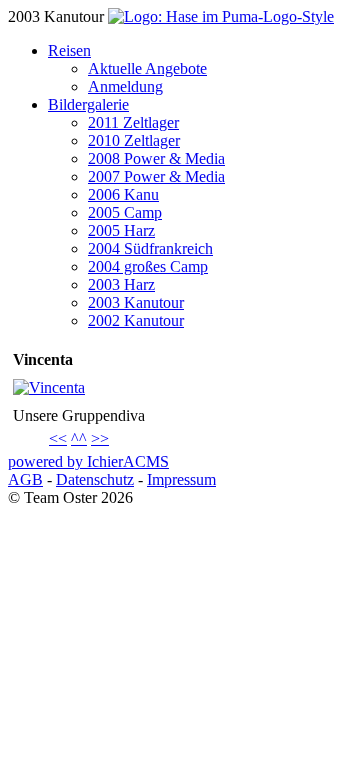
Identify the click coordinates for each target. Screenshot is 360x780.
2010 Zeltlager (134, 140)
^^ (79, 438)
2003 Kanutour (136, 302)
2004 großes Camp (148, 266)
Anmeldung (125, 86)
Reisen (69, 50)
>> (100, 438)
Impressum (181, 479)
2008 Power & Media (156, 158)
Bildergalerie (88, 104)
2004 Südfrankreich (150, 248)
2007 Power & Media (156, 176)
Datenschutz (95, 479)
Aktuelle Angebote (147, 68)
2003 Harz (121, 284)
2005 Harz (121, 230)
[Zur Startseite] (221, 16)
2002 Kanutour (136, 320)
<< (58, 438)
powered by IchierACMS (88, 461)
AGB (25, 479)
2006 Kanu (123, 194)
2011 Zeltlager (133, 122)
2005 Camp (125, 212)
